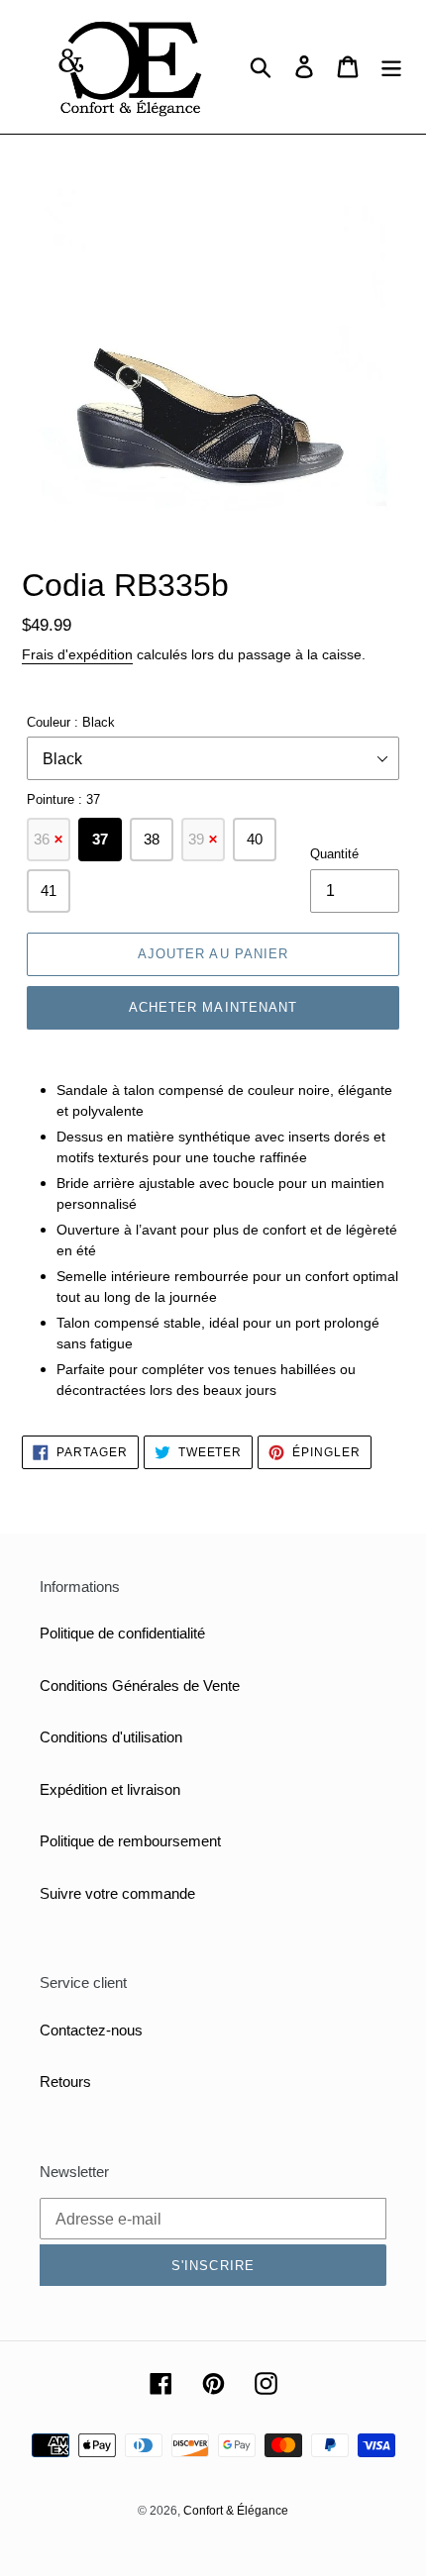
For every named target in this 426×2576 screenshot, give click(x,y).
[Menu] (391, 67)
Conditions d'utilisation (111, 1737)
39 (203, 839)
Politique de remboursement (130, 1841)
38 (152, 839)
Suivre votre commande (117, 1893)
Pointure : (63, 799)
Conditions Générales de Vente (140, 1685)
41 (49, 891)
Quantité (334, 854)
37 (100, 839)
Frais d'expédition (77, 654)
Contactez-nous (91, 2030)
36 (49, 839)
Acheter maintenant (213, 1007)
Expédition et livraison (110, 1789)
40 (255, 839)
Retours (65, 2081)
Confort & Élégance (236, 2511)
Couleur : (71, 722)
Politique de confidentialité (122, 1633)
